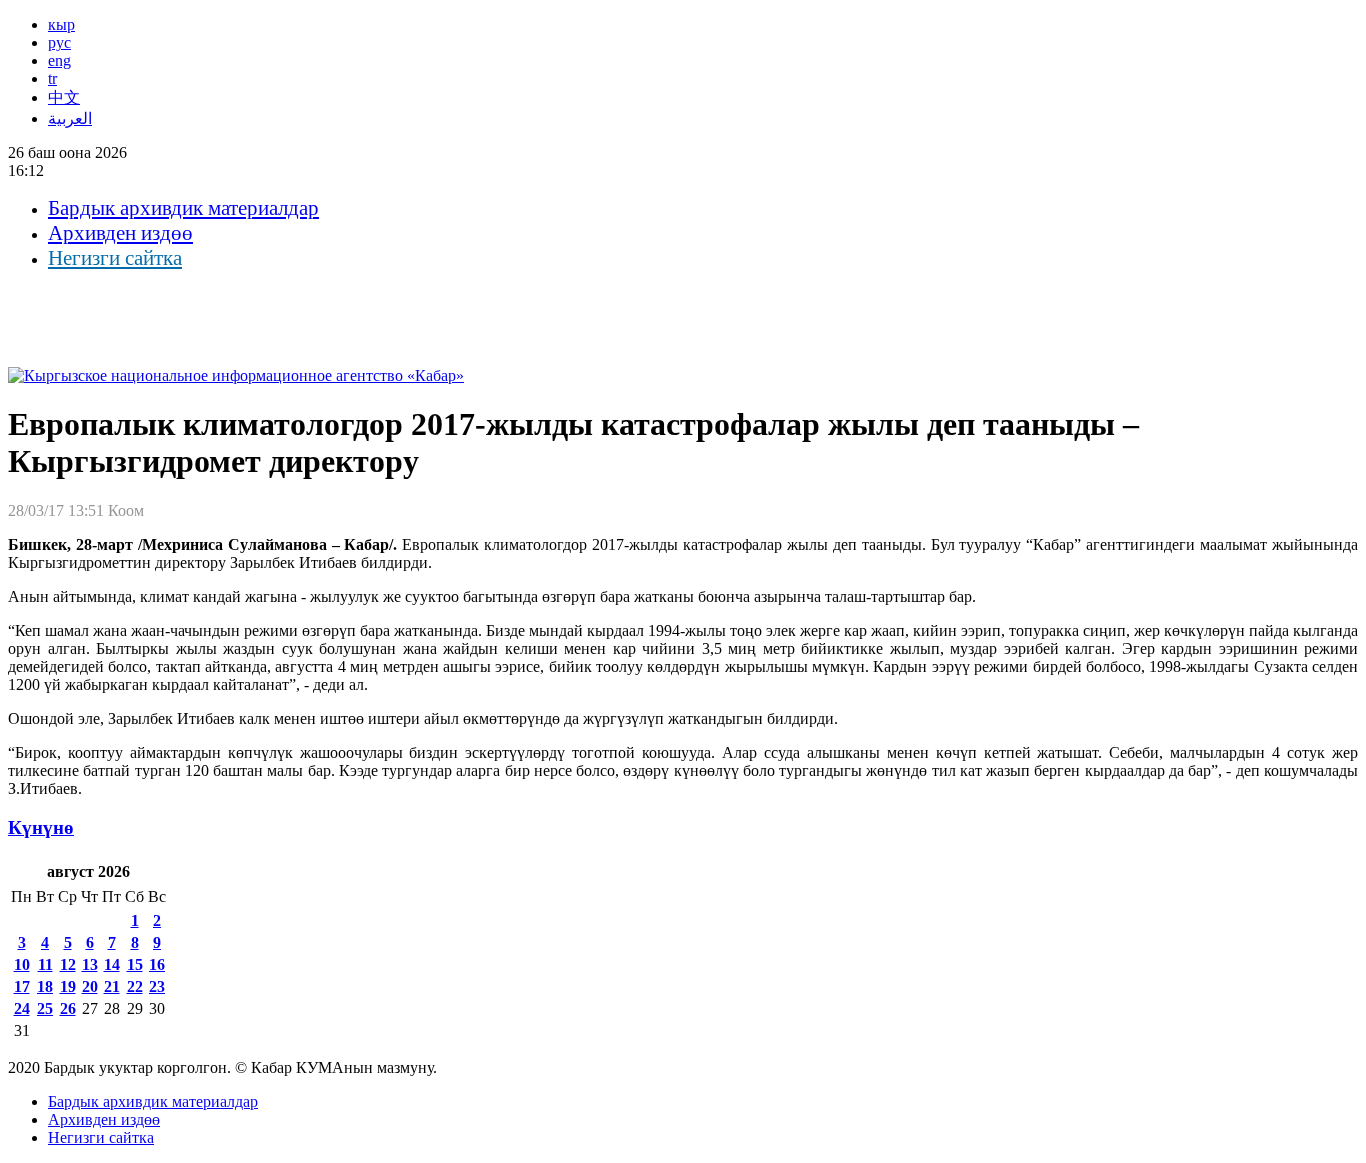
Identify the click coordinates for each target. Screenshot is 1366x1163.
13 (90, 964)
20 (90, 986)
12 (68, 964)
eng (59, 60)
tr (52, 78)
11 (45, 964)
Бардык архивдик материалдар (183, 208)
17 (22, 986)
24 (22, 1008)
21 (112, 986)
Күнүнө (41, 827)
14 (112, 964)
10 (22, 964)
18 (45, 986)
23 (157, 986)
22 (135, 986)
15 (135, 964)
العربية (70, 118)
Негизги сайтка (115, 258)
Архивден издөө (120, 233)
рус (59, 42)
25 (45, 1008)
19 (68, 986)
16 (157, 964)
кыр (61, 24)
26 (68, 1008)
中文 (64, 97)
